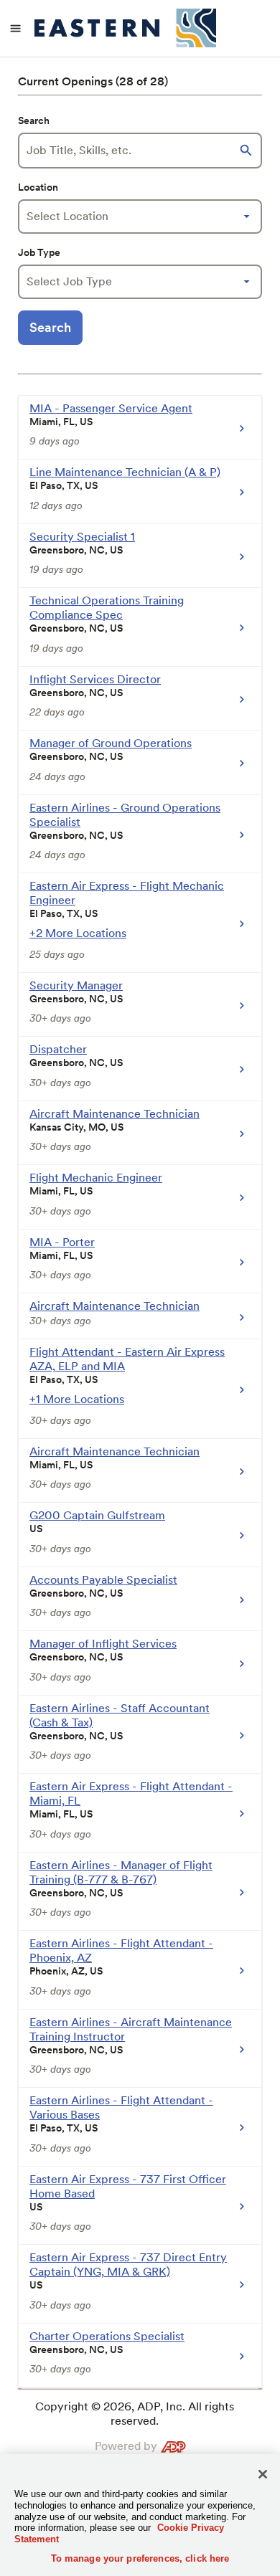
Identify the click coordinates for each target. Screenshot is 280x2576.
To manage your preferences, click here (140, 2558)
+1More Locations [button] (77, 1399)
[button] (248, 151)
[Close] (263, 2474)
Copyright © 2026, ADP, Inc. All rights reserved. (135, 2414)
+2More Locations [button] (78, 933)
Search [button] (50, 327)
